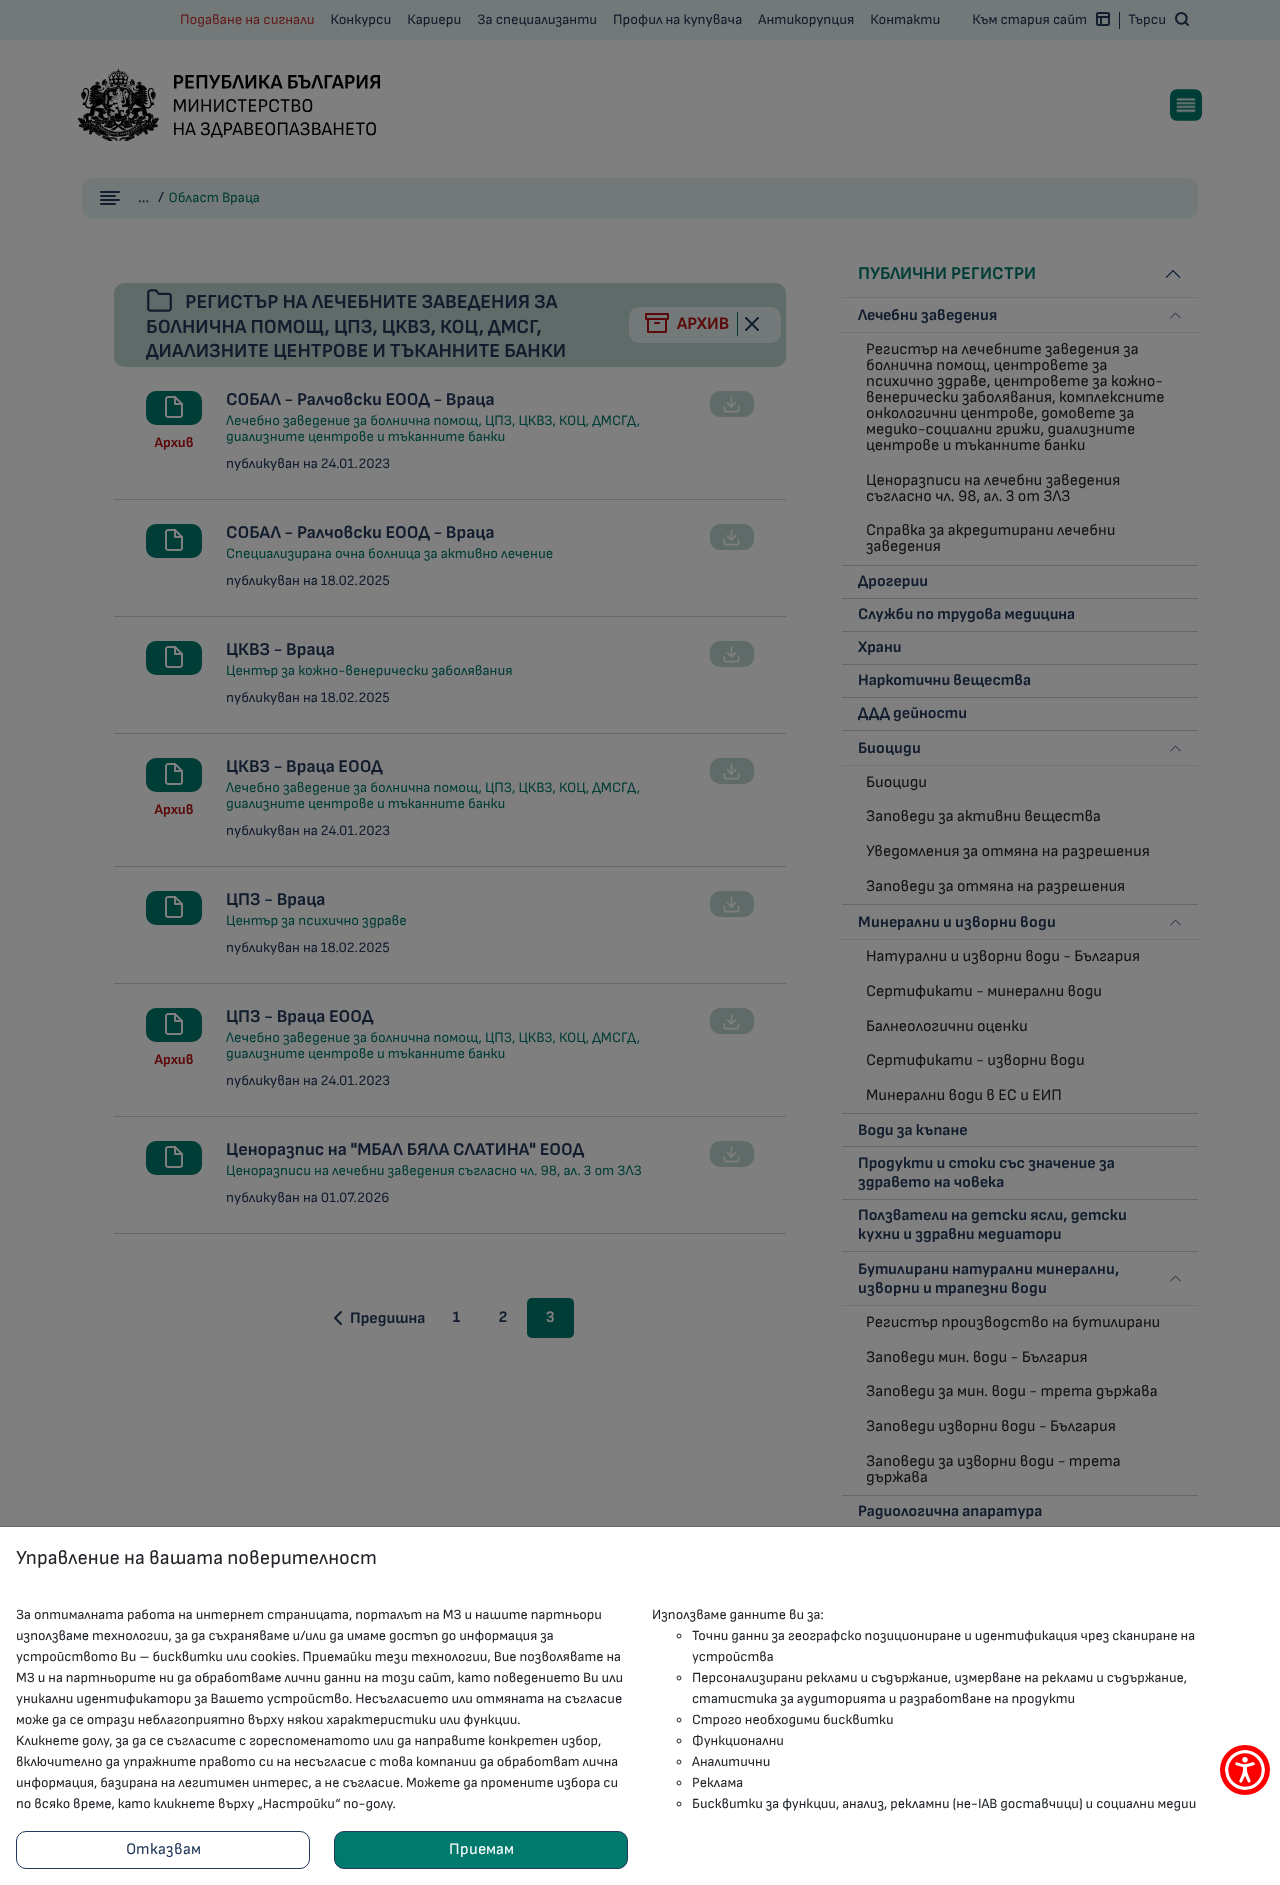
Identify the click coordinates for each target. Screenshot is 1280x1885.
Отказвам (163, 1849)
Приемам (481, 1849)
